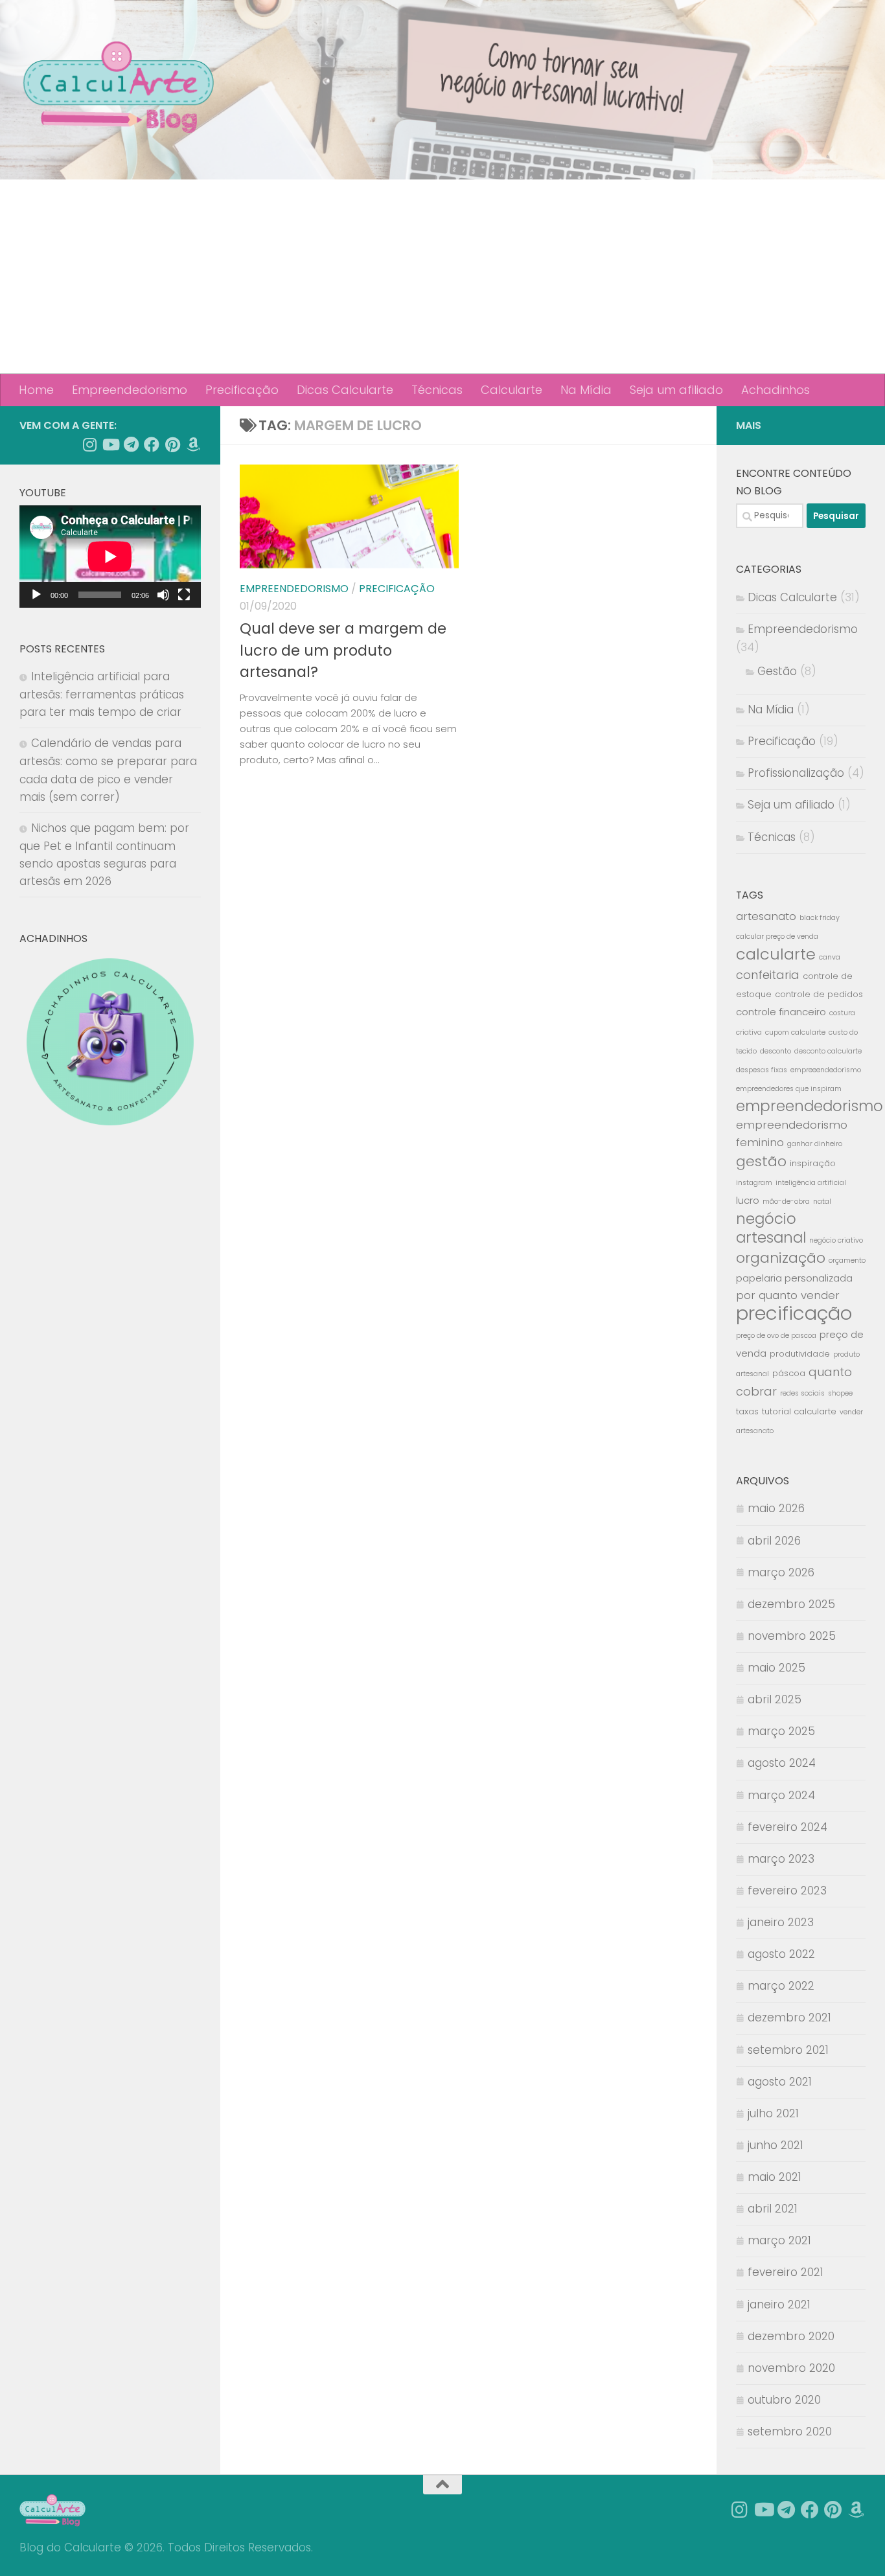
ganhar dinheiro (815, 1144)
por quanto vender (788, 1295)
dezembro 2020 (791, 2336)
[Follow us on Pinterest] (172, 444)
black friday (820, 918)
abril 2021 (773, 2209)
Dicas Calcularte (345, 390)
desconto (776, 1051)
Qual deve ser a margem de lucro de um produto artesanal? (343, 650)
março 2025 (781, 1731)
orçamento (847, 1260)
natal (822, 1202)
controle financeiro (781, 1012)
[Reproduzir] (36, 595)
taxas (747, 1411)
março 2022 (781, 1986)
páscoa (789, 1373)
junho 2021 (776, 2145)
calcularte (776, 954)
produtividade (800, 1354)
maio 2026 (776, 1508)
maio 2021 (775, 2177)
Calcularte (511, 390)
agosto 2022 (781, 1954)
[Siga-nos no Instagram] (89, 444)
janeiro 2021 (779, 2305)
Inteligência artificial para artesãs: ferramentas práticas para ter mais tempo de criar (102, 694)
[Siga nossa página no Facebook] (152, 444)
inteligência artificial (811, 1183)
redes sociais (802, 1393)
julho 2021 (773, 2113)
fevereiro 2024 (787, 1827)
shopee (840, 1393)
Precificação (242, 390)
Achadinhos (776, 390)
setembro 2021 (788, 2050)
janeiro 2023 (781, 1922)
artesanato (766, 916)
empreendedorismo (810, 1106)
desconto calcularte (828, 1051)
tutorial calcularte (799, 1411)
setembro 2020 (790, 2432)
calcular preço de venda (777, 937)
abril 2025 (775, 1699)
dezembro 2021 (789, 2018)
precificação (794, 1313)
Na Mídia (586, 390)
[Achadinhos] (193, 444)
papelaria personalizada (794, 1278)
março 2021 (779, 2240)
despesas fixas (762, 1070)
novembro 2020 (791, 2368)
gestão (761, 1161)
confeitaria (768, 975)
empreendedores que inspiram (789, 1089)
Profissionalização (796, 773)
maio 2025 (776, 1668)
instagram (754, 1183)
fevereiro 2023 (787, 1891)
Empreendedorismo (130, 390)
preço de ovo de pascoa (776, 1336)
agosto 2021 (780, 2082)
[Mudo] (163, 595)
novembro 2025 (792, 1636)
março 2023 (781, 1859)
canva (830, 957)
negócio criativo (836, 1240)
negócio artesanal (771, 1228)
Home (36, 390)
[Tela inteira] (184, 595)
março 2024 (781, 1795)
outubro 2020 (784, 2400)
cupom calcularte (795, 1032)
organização (781, 1258)
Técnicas (437, 390)
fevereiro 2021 (786, 2272)
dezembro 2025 (791, 1604)
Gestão (777, 671)
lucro (748, 1200)
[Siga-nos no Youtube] (110, 444)
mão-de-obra (786, 1202)
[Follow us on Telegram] (131, 444)
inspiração (813, 1163)
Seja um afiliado (676, 390)
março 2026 (781, 1572)
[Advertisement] (442, 277)
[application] (110, 557)
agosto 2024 (782, 1763)
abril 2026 (774, 1541)
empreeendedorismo (826, 1070)
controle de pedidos (819, 994)
